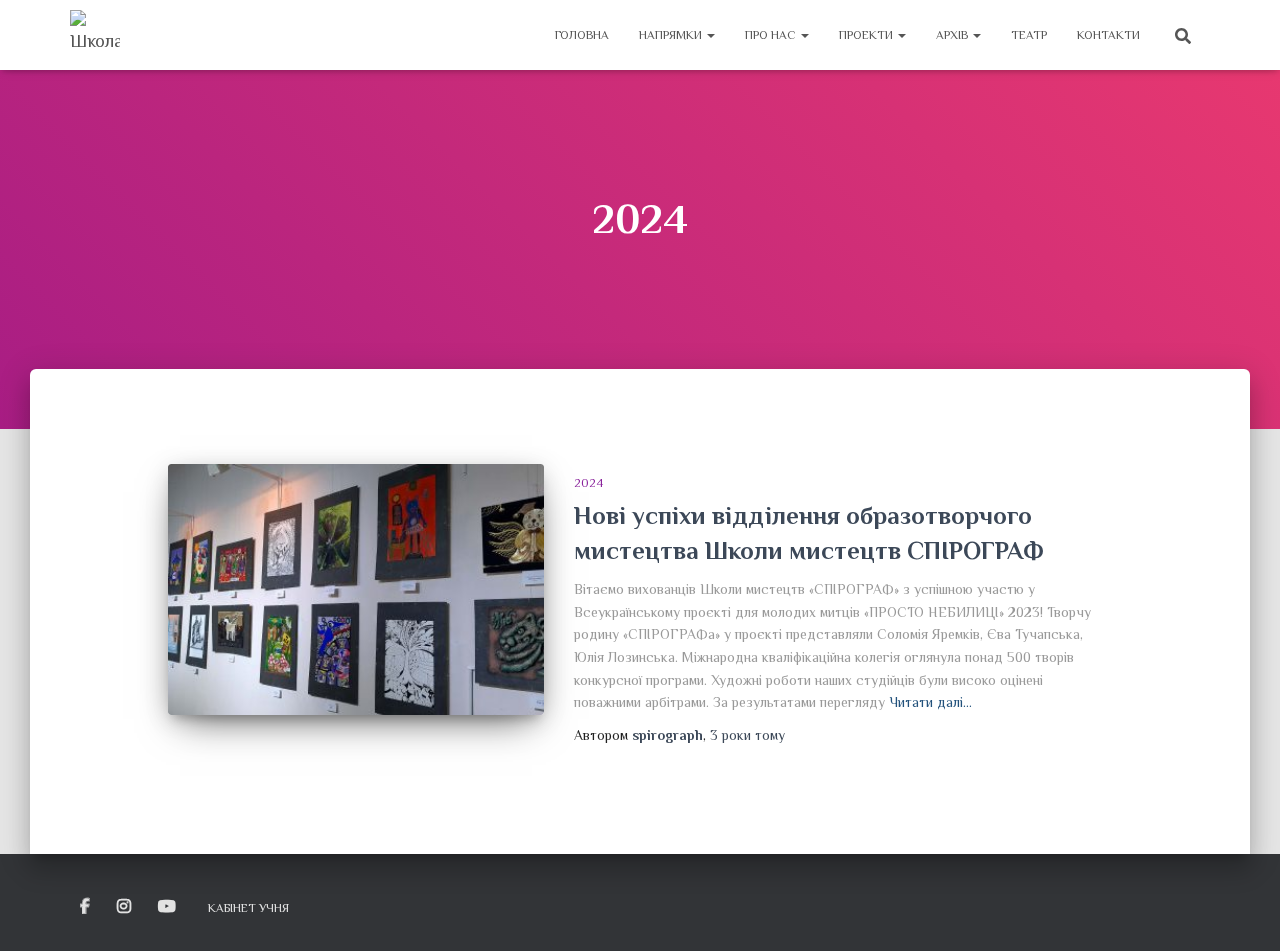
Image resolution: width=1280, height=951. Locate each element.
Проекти (867, 35)
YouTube (168, 907)
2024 (588, 483)
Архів (953, 35)
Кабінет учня (248, 908)
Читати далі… (931, 702)
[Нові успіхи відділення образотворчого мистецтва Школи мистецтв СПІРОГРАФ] (356, 589)
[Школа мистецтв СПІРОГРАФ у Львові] (95, 35)
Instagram (125, 907)
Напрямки (672, 35)
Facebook (86, 907)
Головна (582, 35)
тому (747, 735)
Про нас (772, 35)
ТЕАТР (1029, 35)
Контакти (1108, 35)
